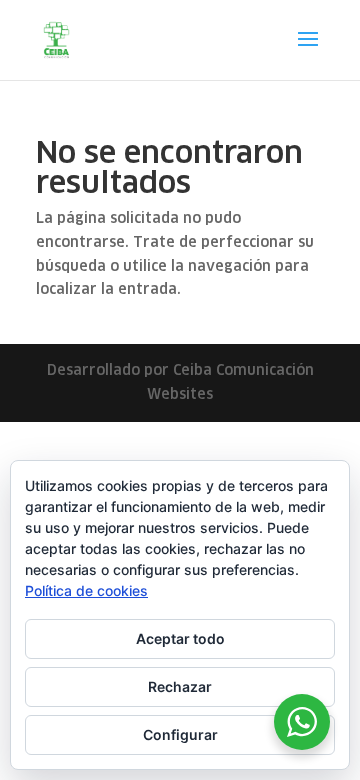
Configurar (180, 734)
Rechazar (180, 686)
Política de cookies (86, 590)
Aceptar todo (180, 638)
